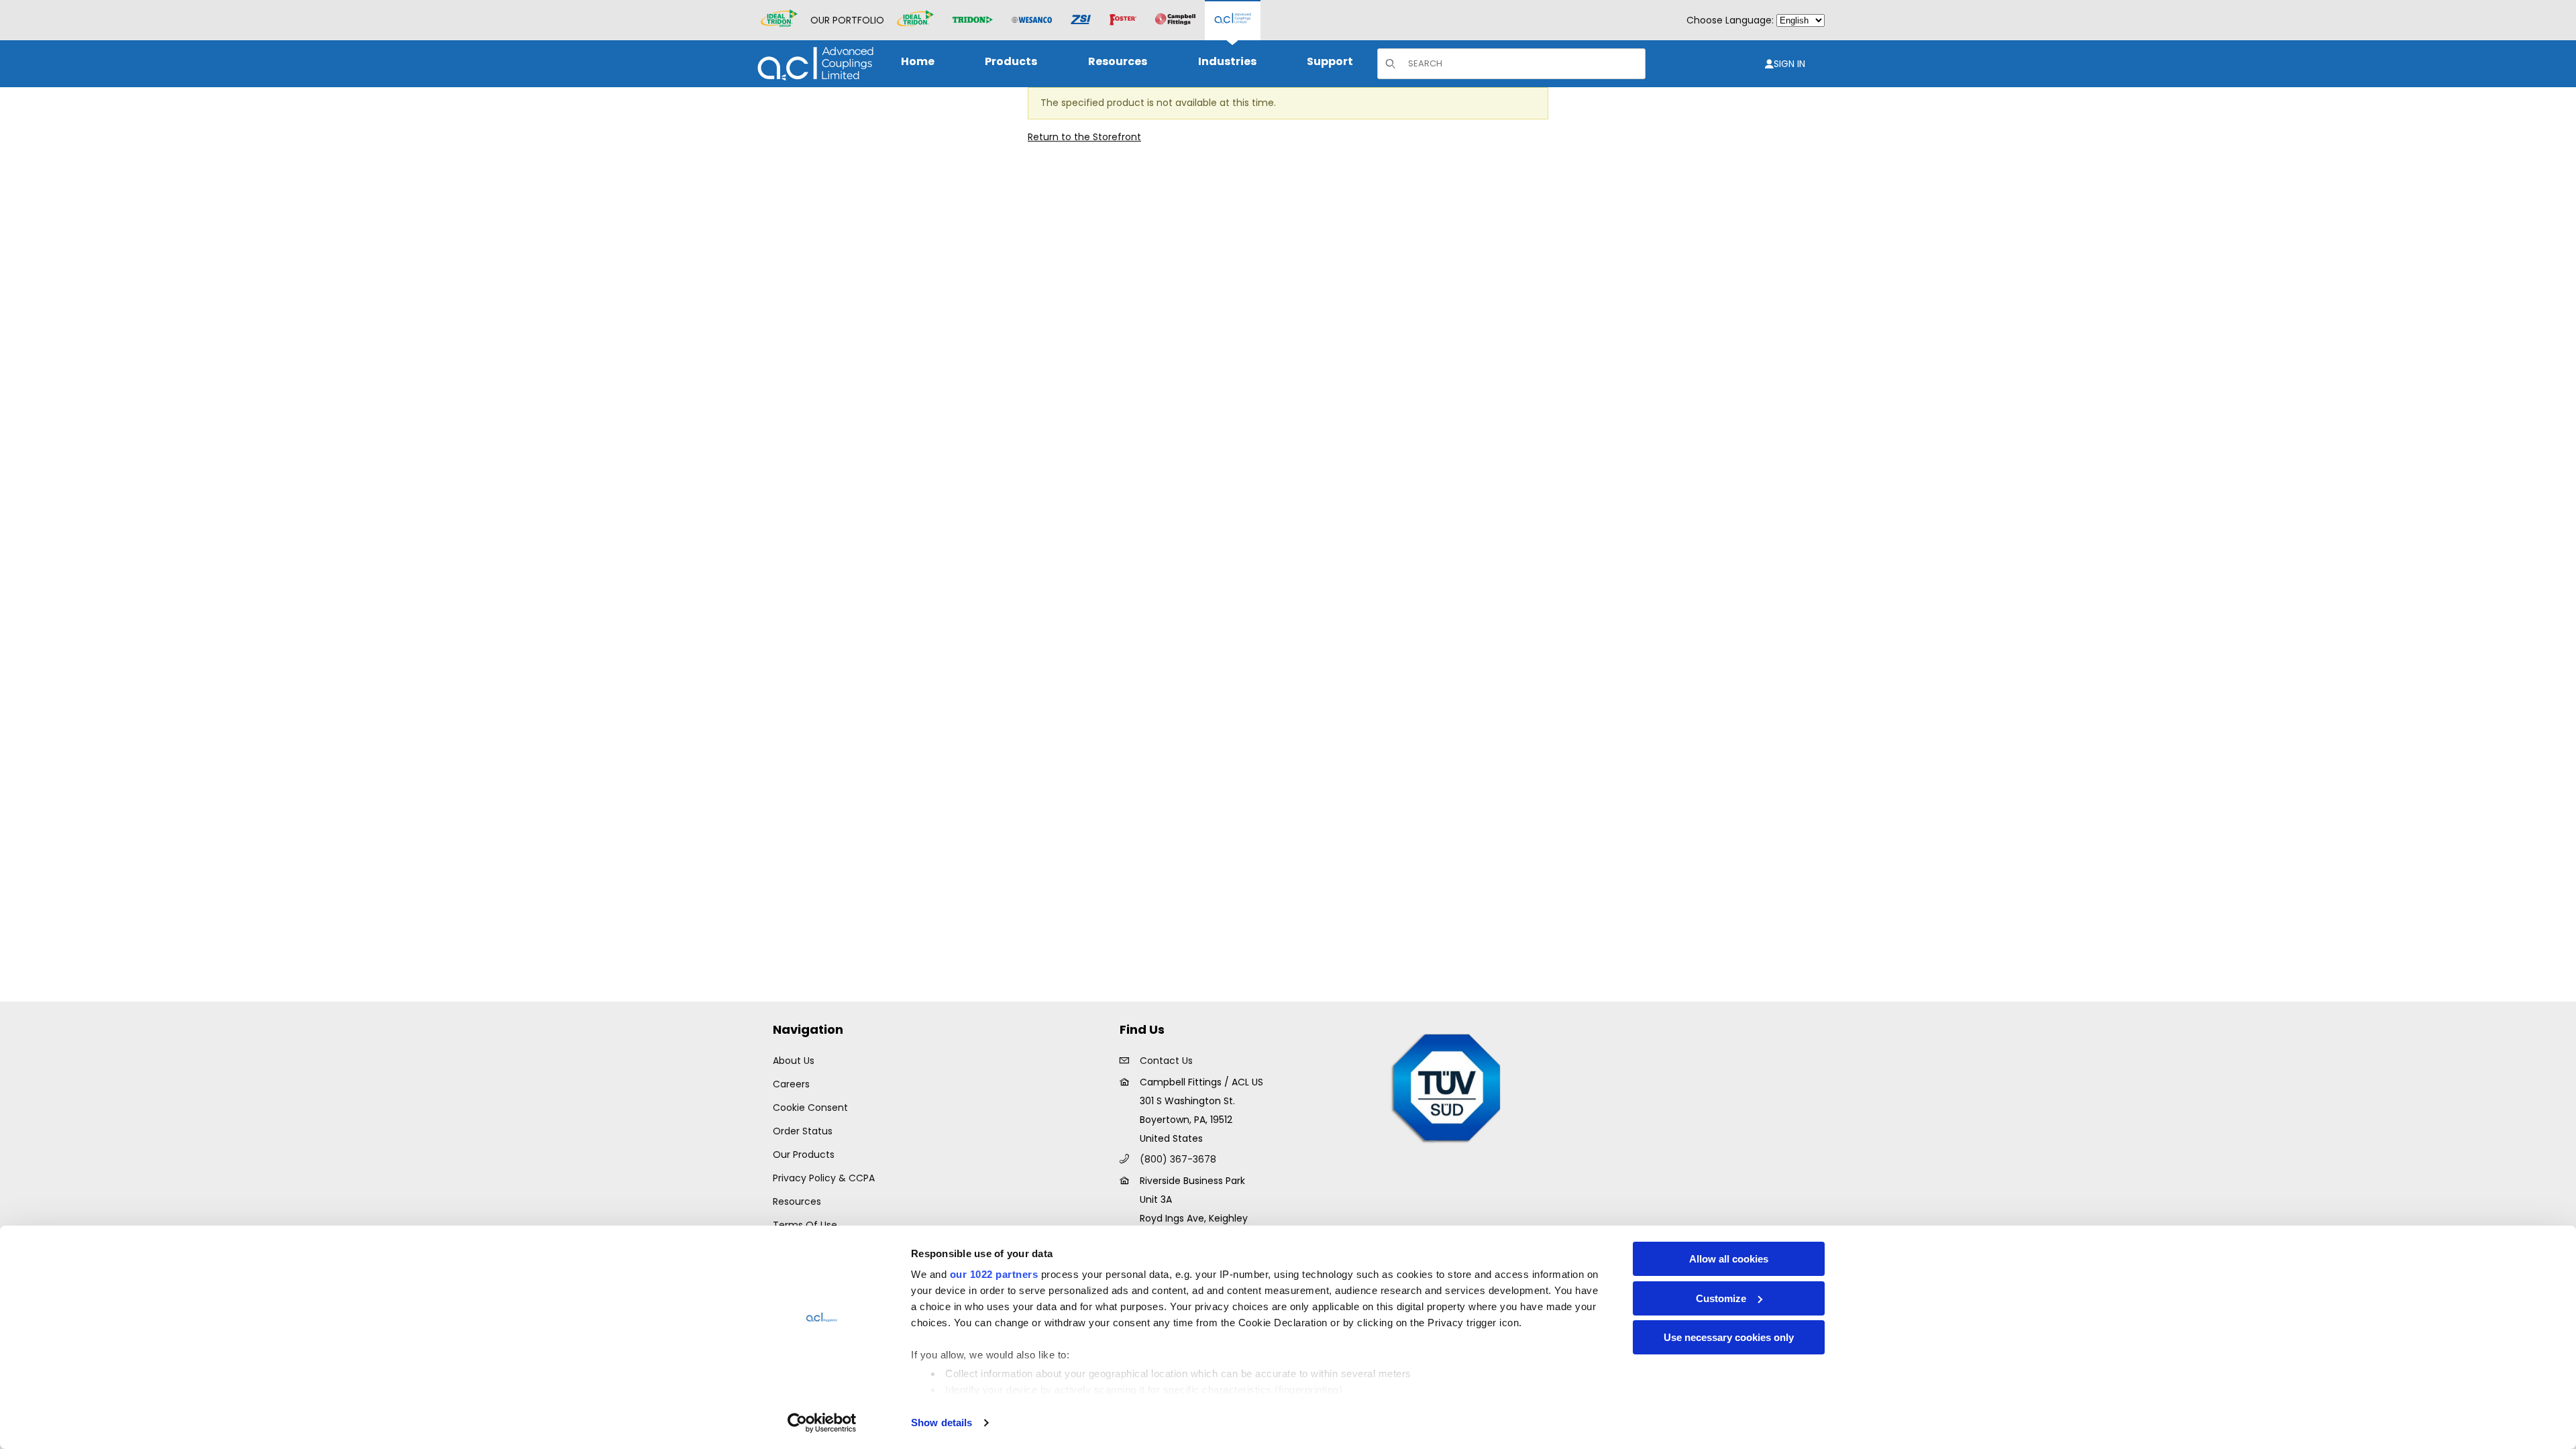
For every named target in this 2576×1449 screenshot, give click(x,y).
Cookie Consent (810, 1108)
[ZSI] (1081, 20)
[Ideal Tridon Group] (779, 20)
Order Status (803, 1131)
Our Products (804, 1155)
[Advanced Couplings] (1233, 20)
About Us (794, 1061)
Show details (942, 1423)
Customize (1721, 1298)
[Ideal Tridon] (915, 20)
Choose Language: (1730, 20)
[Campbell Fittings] (1175, 20)
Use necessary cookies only (1729, 1337)
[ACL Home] (813, 63)
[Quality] (1447, 1087)
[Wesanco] (1032, 20)
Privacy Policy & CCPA (824, 1178)
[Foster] (1123, 20)
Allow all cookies (1729, 1259)
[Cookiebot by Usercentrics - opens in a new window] (822, 1423)
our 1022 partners (994, 1274)
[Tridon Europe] (973, 20)
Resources (797, 1201)
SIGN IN (1789, 64)
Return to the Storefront (1084, 137)
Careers (791, 1084)
